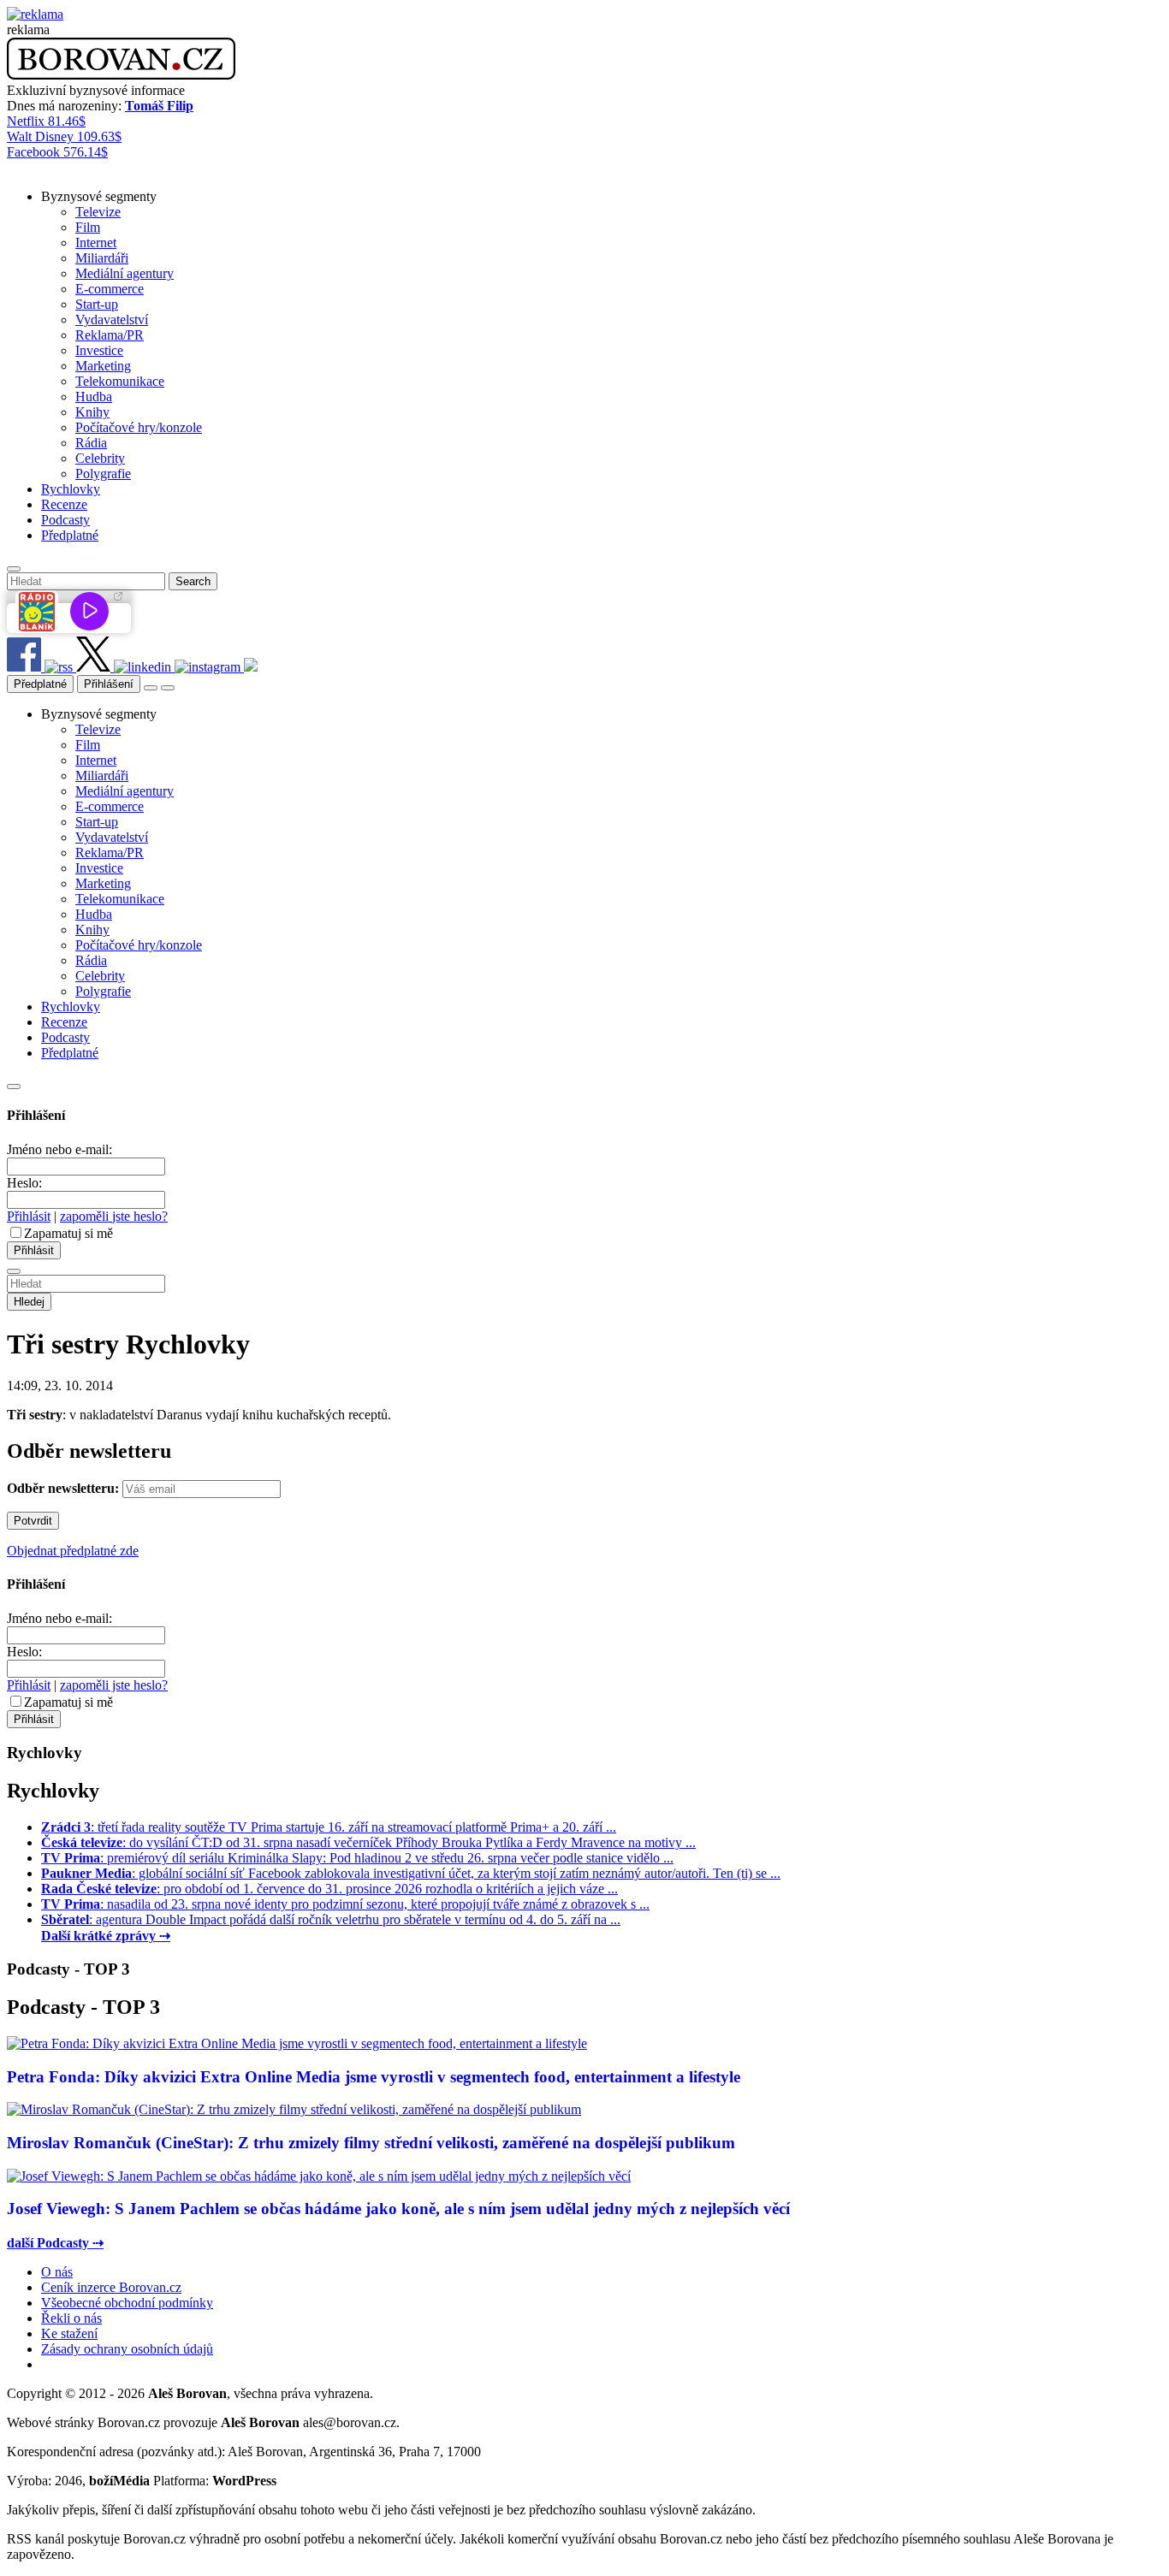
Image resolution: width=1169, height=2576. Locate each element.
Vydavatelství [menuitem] (112, 320)
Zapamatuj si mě (68, 1233)
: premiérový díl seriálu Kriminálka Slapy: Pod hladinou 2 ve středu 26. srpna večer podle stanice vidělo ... (357, 1858)
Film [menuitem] (88, 227)
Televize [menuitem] (98, 212)
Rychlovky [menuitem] (71, 489)
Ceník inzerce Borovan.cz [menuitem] (111, 2287)
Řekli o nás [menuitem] (71, 2318)
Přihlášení (109, 684)
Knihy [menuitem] (92, 412)
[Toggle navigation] (168, 688)
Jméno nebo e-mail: (59, 1149)
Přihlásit (29, 1216)
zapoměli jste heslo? (114, 1216)
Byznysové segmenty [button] (99, 196)
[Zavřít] (14, 1087)
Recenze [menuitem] (64, 504)
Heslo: (24, 1183)
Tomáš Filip (159, 106)
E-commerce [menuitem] (110, 289)
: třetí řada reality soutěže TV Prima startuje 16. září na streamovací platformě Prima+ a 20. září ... (329, 1827)
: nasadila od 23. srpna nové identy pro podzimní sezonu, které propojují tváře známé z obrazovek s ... (345, 1904)
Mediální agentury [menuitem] (125, 273)
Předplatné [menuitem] (70, 535)
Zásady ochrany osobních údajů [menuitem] (127, 2349)
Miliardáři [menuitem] (102, 258)
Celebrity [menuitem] (100, 458)
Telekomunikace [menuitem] (120, 381)
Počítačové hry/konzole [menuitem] (139, 427)
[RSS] (60, 667)
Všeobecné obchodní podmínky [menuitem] (127, 2303)
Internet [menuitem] (96, 243)
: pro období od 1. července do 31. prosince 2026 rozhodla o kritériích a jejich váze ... (329, 1889)
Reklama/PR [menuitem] (110, 335)
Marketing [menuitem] (103, 366)
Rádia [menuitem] (91, 443)
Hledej (29, 1302)
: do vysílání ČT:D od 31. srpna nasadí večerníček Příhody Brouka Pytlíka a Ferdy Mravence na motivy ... (368, 1842)
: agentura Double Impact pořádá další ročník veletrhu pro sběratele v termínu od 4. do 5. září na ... (331, 1919)
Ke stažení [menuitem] (69, 2333)
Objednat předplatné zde (73, 1551)
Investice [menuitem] (99, 350)
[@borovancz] (95, 667)
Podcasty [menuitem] (65, 520)
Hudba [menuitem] (94, 397)
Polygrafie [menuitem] (103, 474)
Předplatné (40, 684)
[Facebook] (26, 667)
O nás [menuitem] (57, 2272)
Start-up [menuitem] (97, 304)
